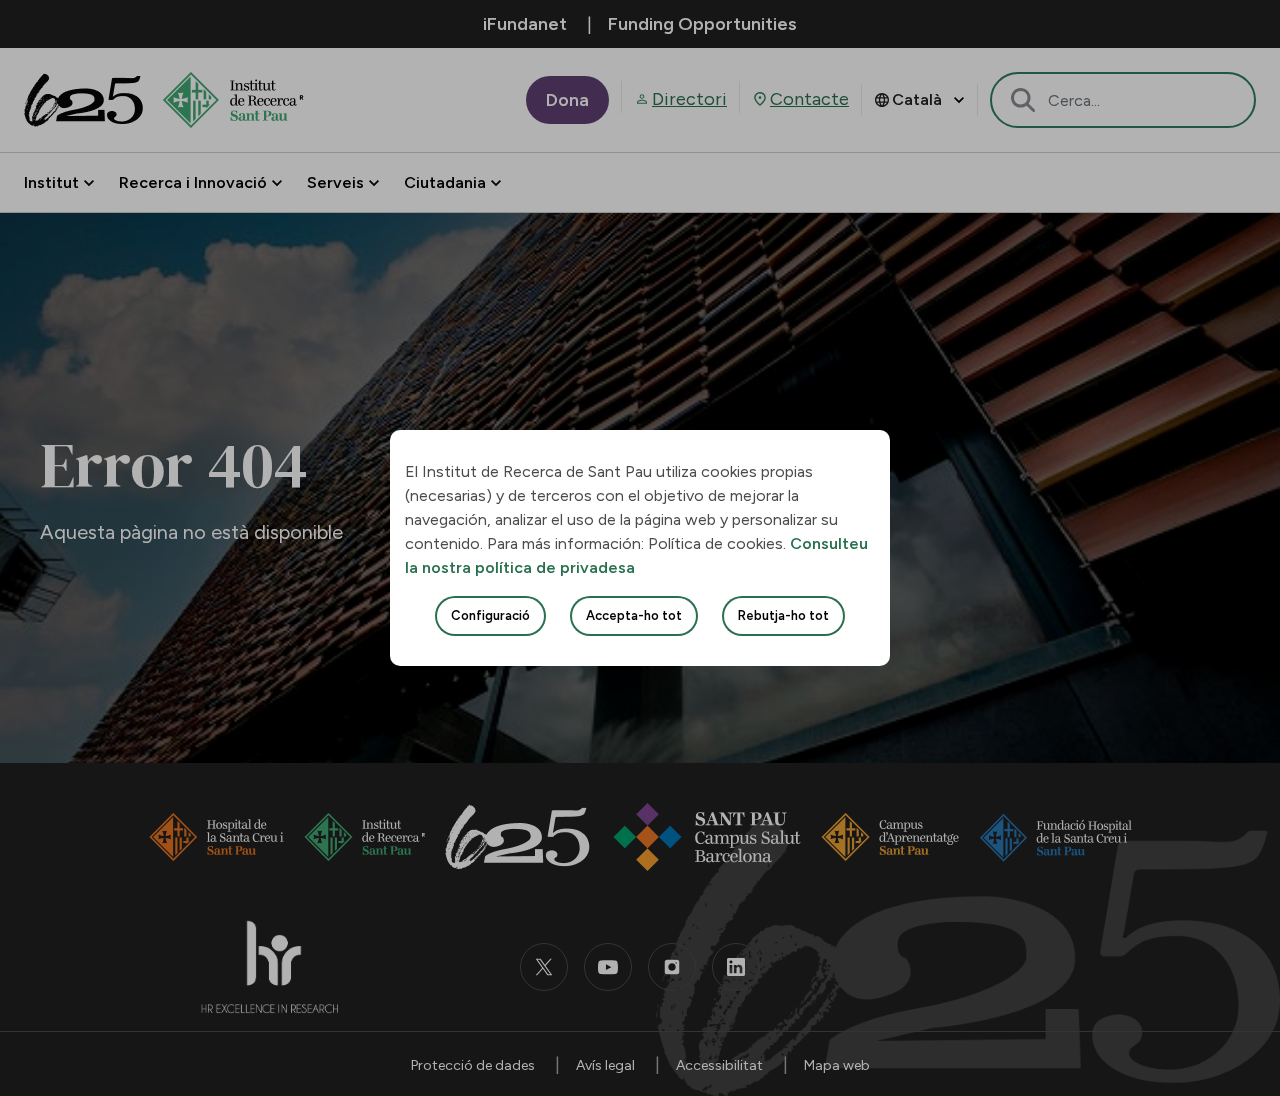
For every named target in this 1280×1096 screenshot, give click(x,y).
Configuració (490, 615)
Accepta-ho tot (634, 615)
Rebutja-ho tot (783, 615)
